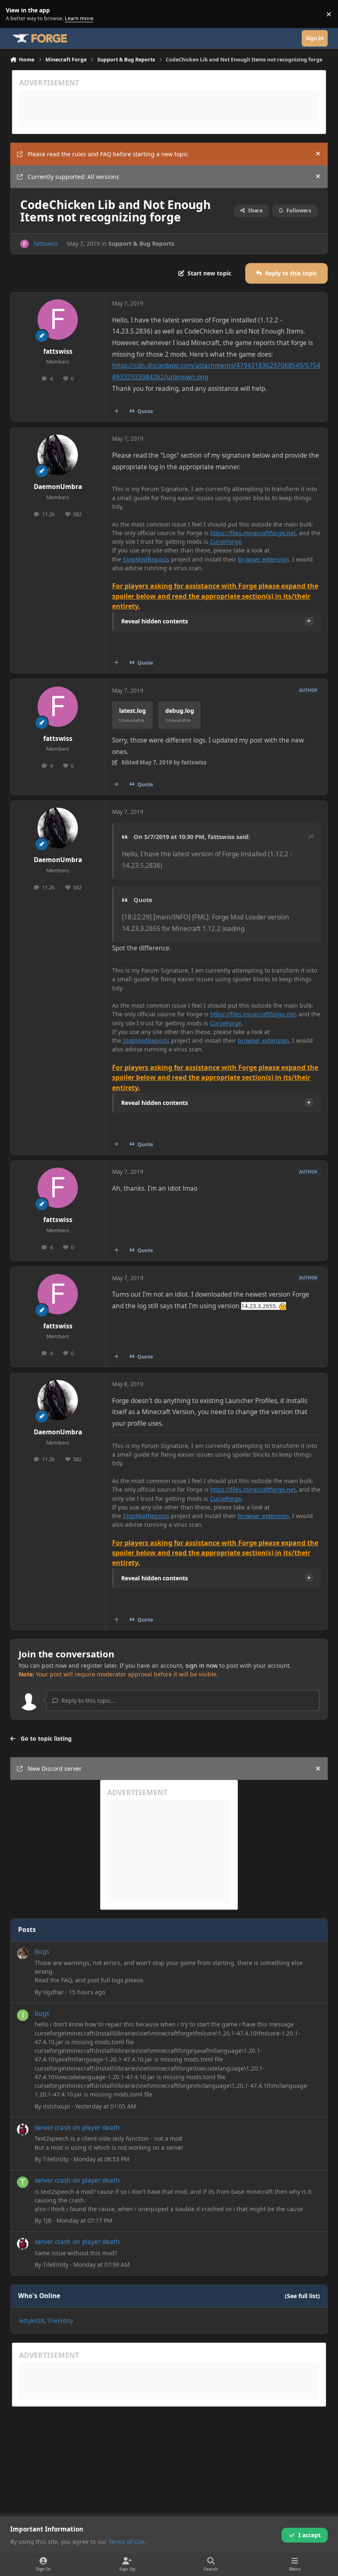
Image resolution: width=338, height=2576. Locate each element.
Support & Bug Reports (141, 243)
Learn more (16, 14)
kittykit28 (32, 2321)
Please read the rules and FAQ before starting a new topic (108, 154)
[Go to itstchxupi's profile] (23, 2015)
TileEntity (56, 2159)
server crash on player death (77, 2128)
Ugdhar (53, 1992)
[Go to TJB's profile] (23, 2182)
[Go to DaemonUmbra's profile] (58, 455)
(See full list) (302, 2296)
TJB (47, 2220)
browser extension (263, 559)
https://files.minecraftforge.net (253, 533)
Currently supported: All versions (73, 177)
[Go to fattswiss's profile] (25, 244)
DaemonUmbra (58, 487)
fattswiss (46, 243)
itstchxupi (56, 2106)
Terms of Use (126, 2542)
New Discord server (55, 1769)
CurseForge (226, 542)
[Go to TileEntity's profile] (23, 2129)
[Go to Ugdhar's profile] (23, 1953)
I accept (310, 2535)
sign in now (202, 1665)
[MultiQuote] (116, 411)
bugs (42, 1952)
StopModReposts (146, 559)
